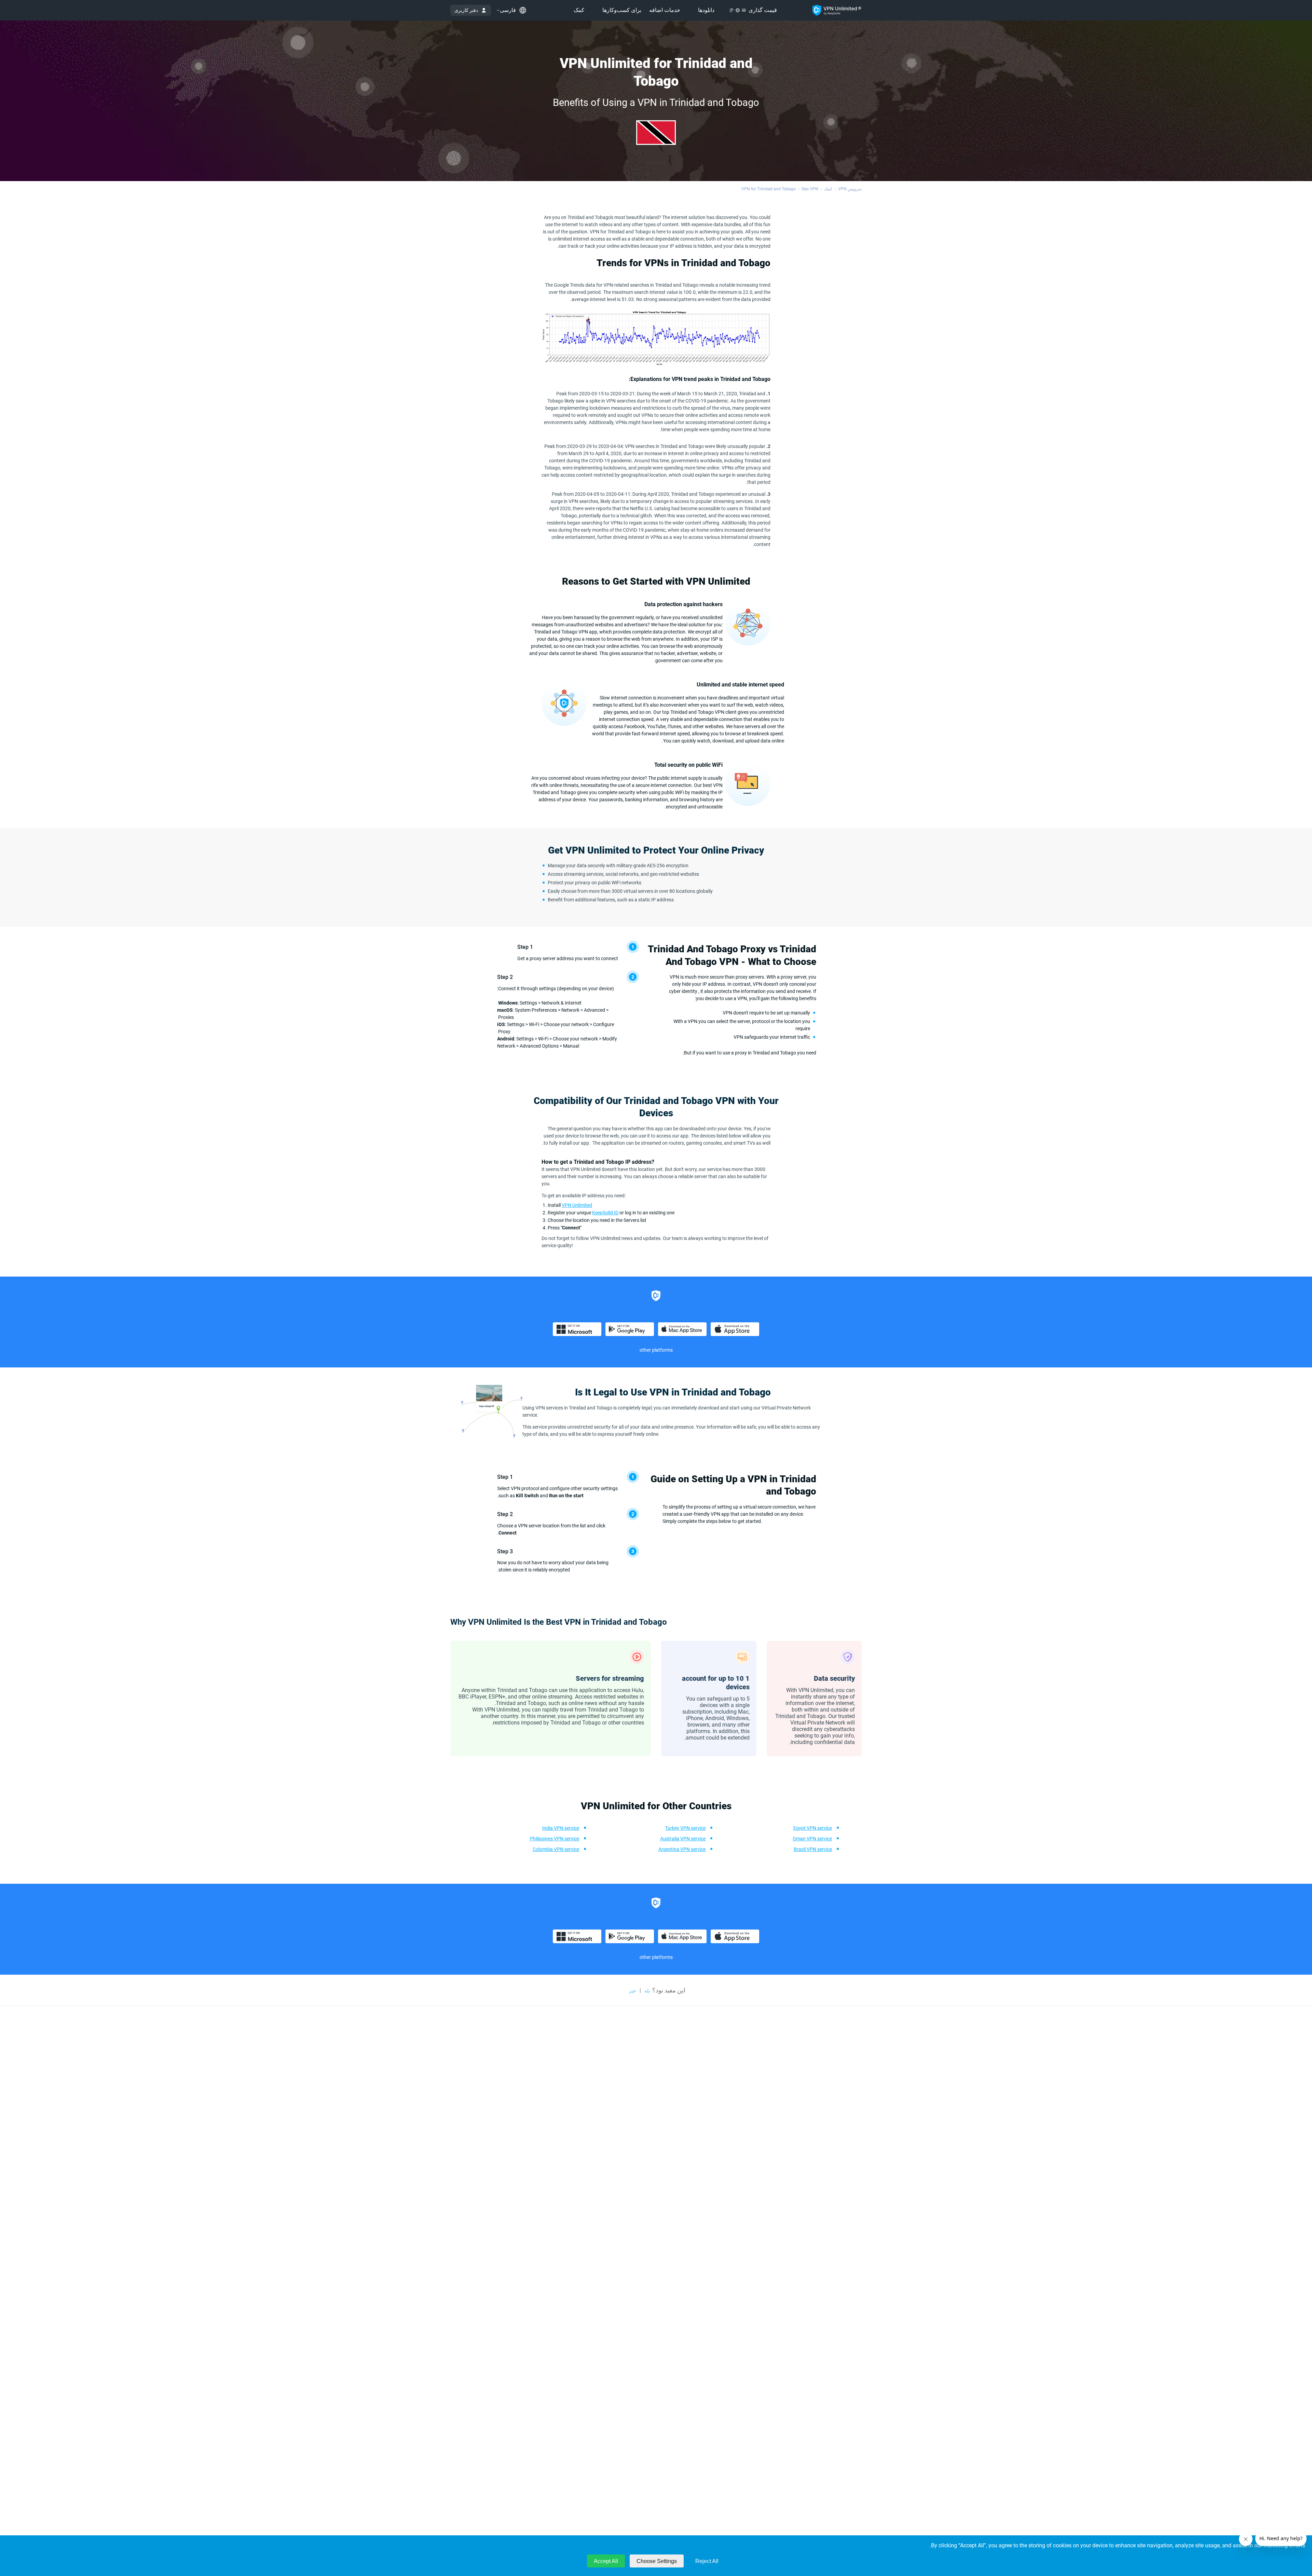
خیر (633, 1991)
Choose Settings (657, 2561)
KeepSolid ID (605, 1213)
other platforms (656, 1350)
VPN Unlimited (577, 1205)
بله (647, 1991)
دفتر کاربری (466, 10)
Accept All (606, 2561)
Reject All (707, 2561)
